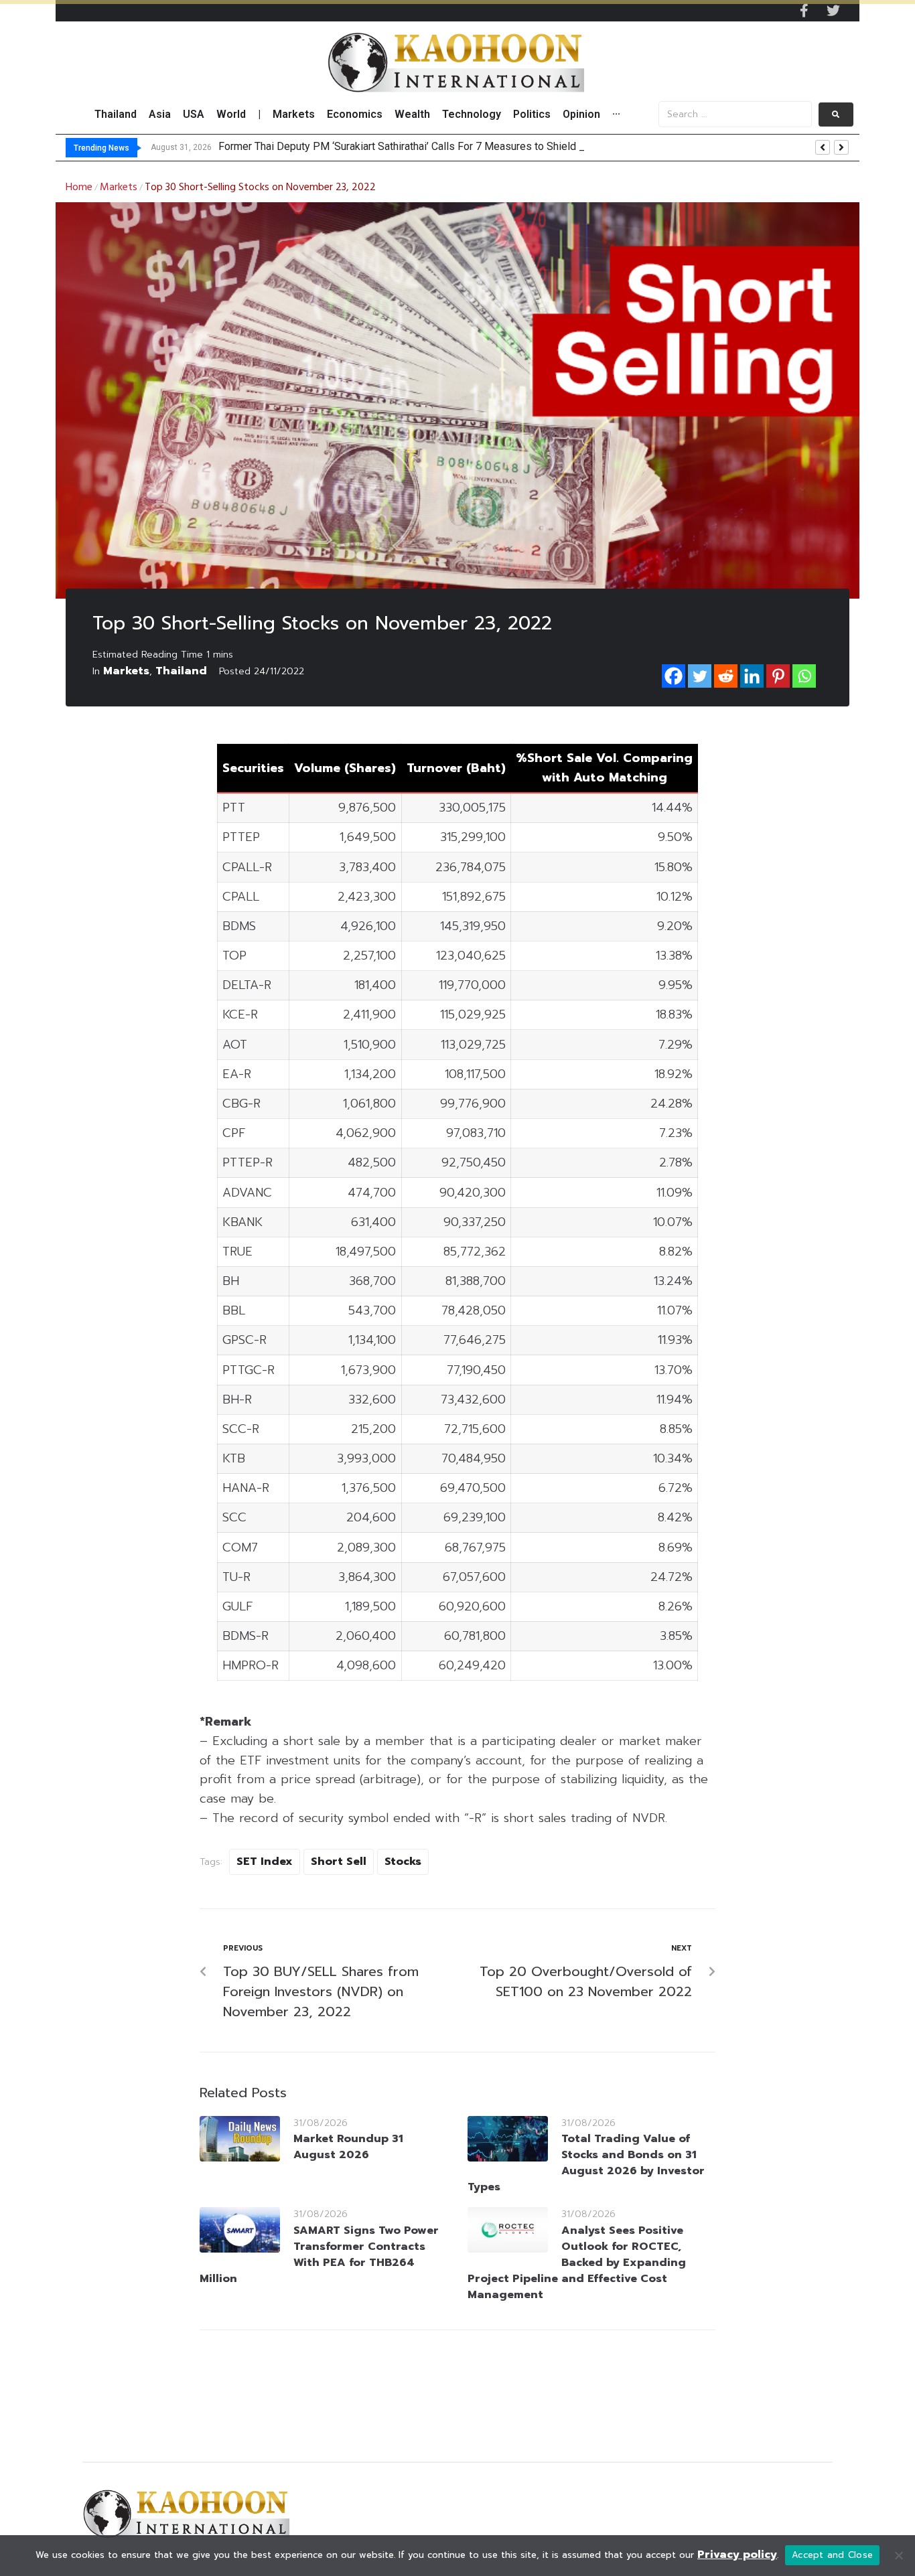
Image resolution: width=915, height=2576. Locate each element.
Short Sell (339, 1862)
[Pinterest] (778, 676)
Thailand (181, 671)
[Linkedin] (752, 676)
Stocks (403, 1862)
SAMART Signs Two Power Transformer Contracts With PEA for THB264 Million (319, 2255)
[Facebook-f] (804, 11)
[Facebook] (674, 676)
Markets (119, 187)
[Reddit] (726, 676)
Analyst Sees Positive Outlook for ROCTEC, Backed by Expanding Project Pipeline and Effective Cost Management (577, 2263)
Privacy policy (737, 2555)
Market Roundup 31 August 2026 (348, 2147)
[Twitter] (833, 11)
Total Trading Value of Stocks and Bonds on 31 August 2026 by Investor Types (586, 2163)
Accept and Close (832, 2555)
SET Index (265, 1862)
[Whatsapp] (804, 676)
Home (79, 187)
